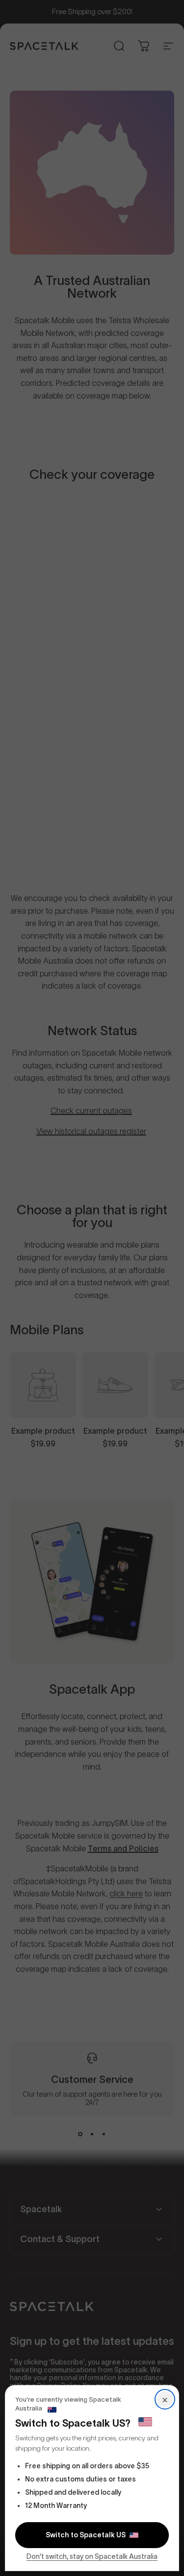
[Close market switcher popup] (92, 1288)
